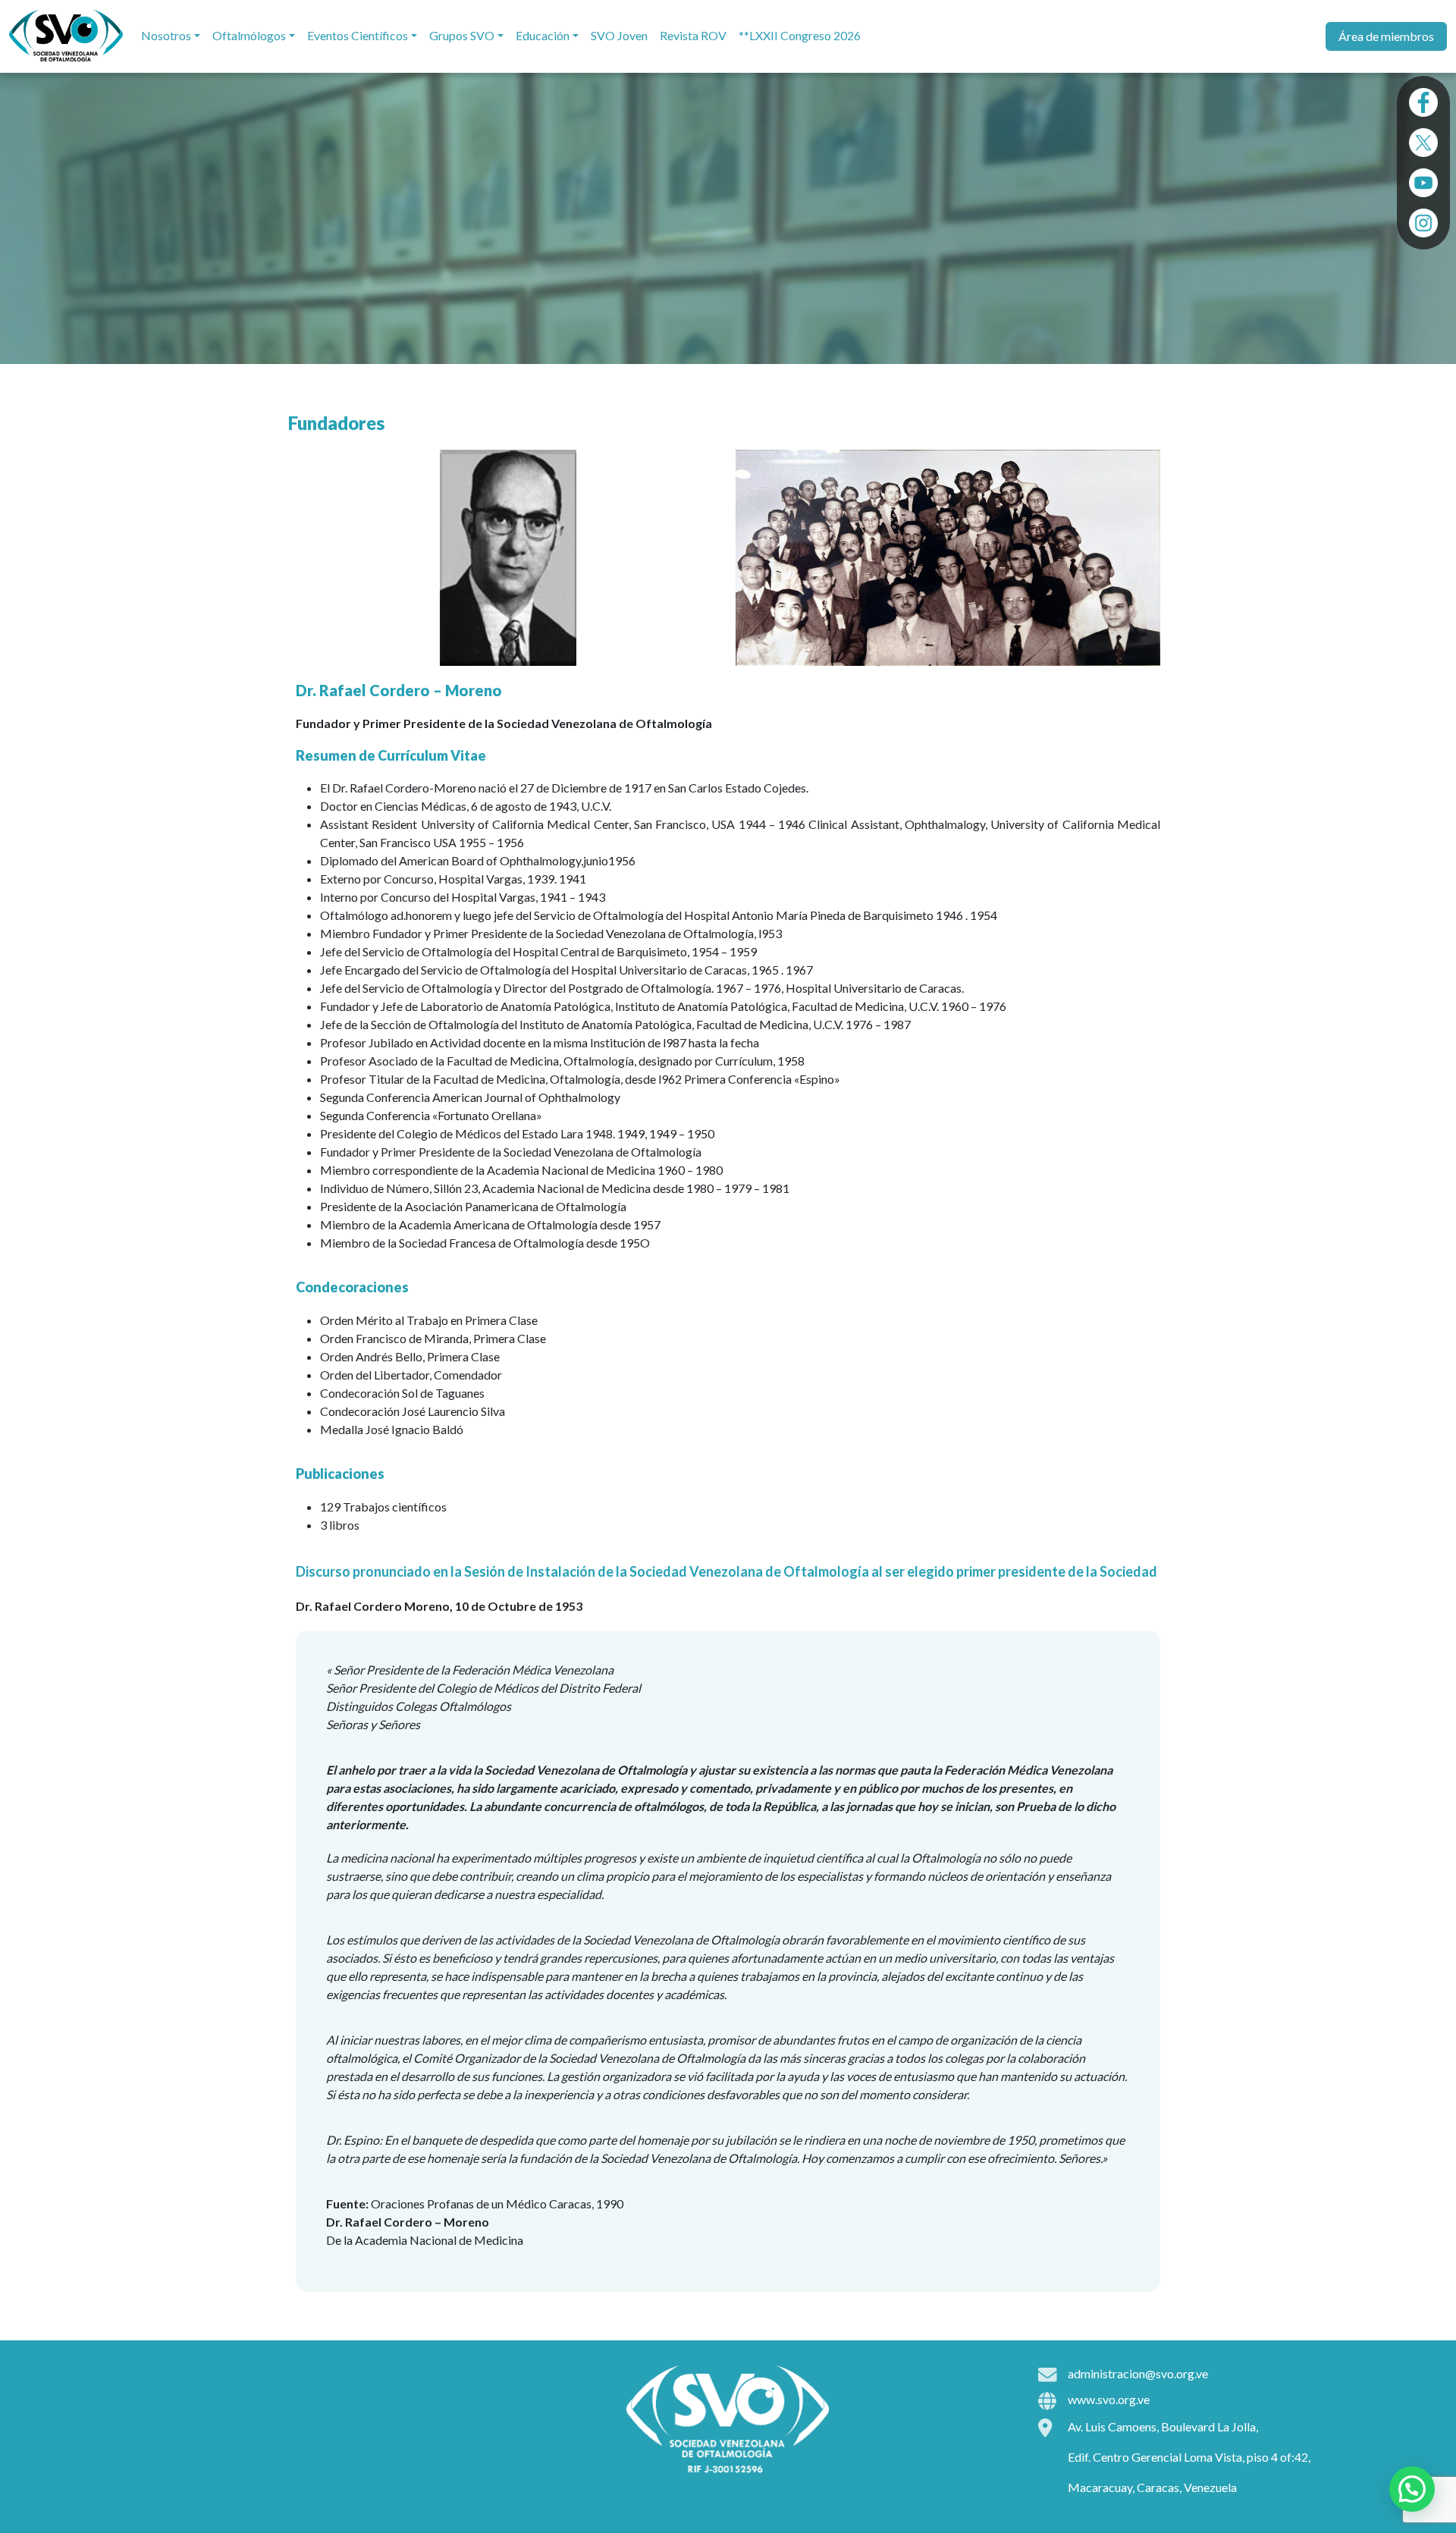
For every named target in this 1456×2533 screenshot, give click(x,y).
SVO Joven (619, 35)
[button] (1412, 2489)
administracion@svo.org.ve (1138, 2373)
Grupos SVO (462, 35)
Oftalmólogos (249, 35)
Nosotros (166, 35)
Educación (543, 35)
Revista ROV (693, 35)
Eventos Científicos (358, 35)
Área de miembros (1386, 36)
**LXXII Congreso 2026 (800, 35)
